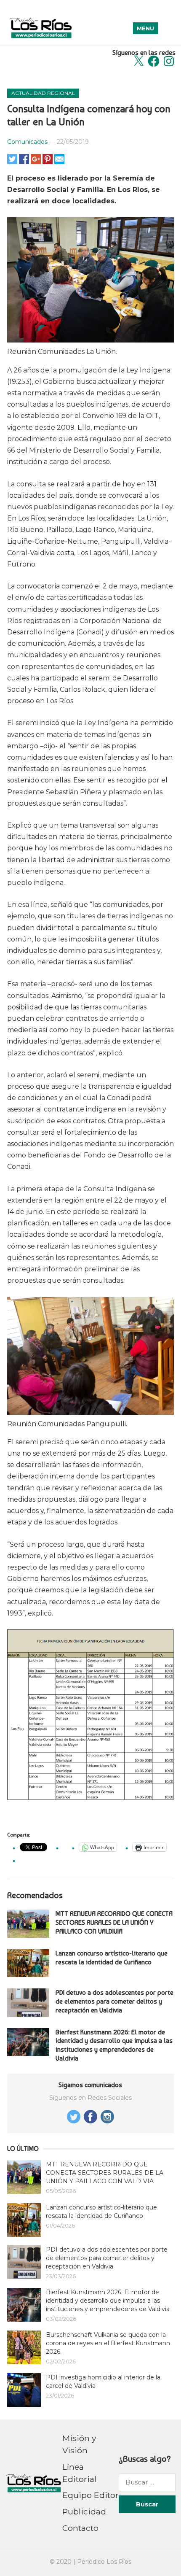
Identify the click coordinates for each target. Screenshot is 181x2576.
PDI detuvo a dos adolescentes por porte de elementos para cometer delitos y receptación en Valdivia (114, 2001)
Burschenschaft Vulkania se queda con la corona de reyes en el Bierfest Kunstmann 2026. (108, 2343)
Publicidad (84, 2511)
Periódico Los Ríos (104, 2562)
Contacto (80, 2528)
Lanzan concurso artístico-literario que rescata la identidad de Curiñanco (112, 1958)
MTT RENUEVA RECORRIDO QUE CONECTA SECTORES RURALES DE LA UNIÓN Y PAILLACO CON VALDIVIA (114, 1922)
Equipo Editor (90, 2495)
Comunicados (27, 142)
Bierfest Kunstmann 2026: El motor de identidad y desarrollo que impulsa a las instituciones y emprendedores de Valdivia (114, 2045)
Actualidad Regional (43, 93)
